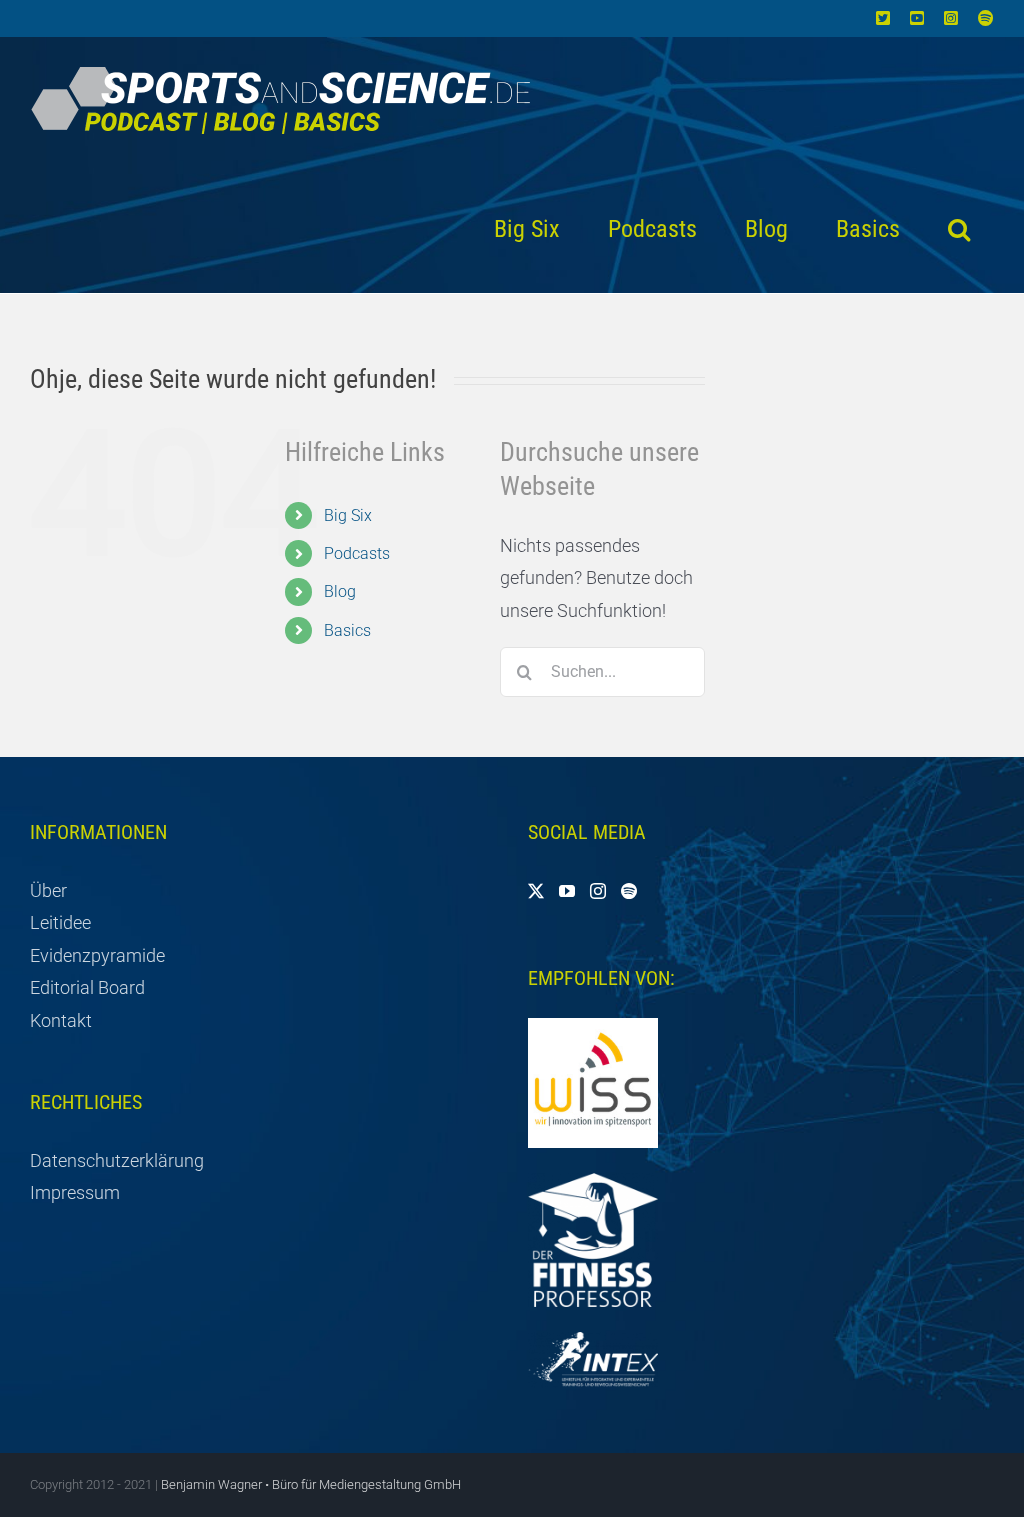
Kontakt (61, 1020)
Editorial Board (87, 987)
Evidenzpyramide (97, 955)
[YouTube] (567, 891)
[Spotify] (629, 891)
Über (48, 890)
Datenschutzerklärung (117, 1160)
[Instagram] (598, 891)
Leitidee (60, 922)
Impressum (75, 1192)
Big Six (348, 515)
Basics (347, 630)
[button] (959, 229)
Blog (340, 591)
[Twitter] (536, 891)
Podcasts (357, 553)
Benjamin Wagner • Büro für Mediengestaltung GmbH (311, 1484)
